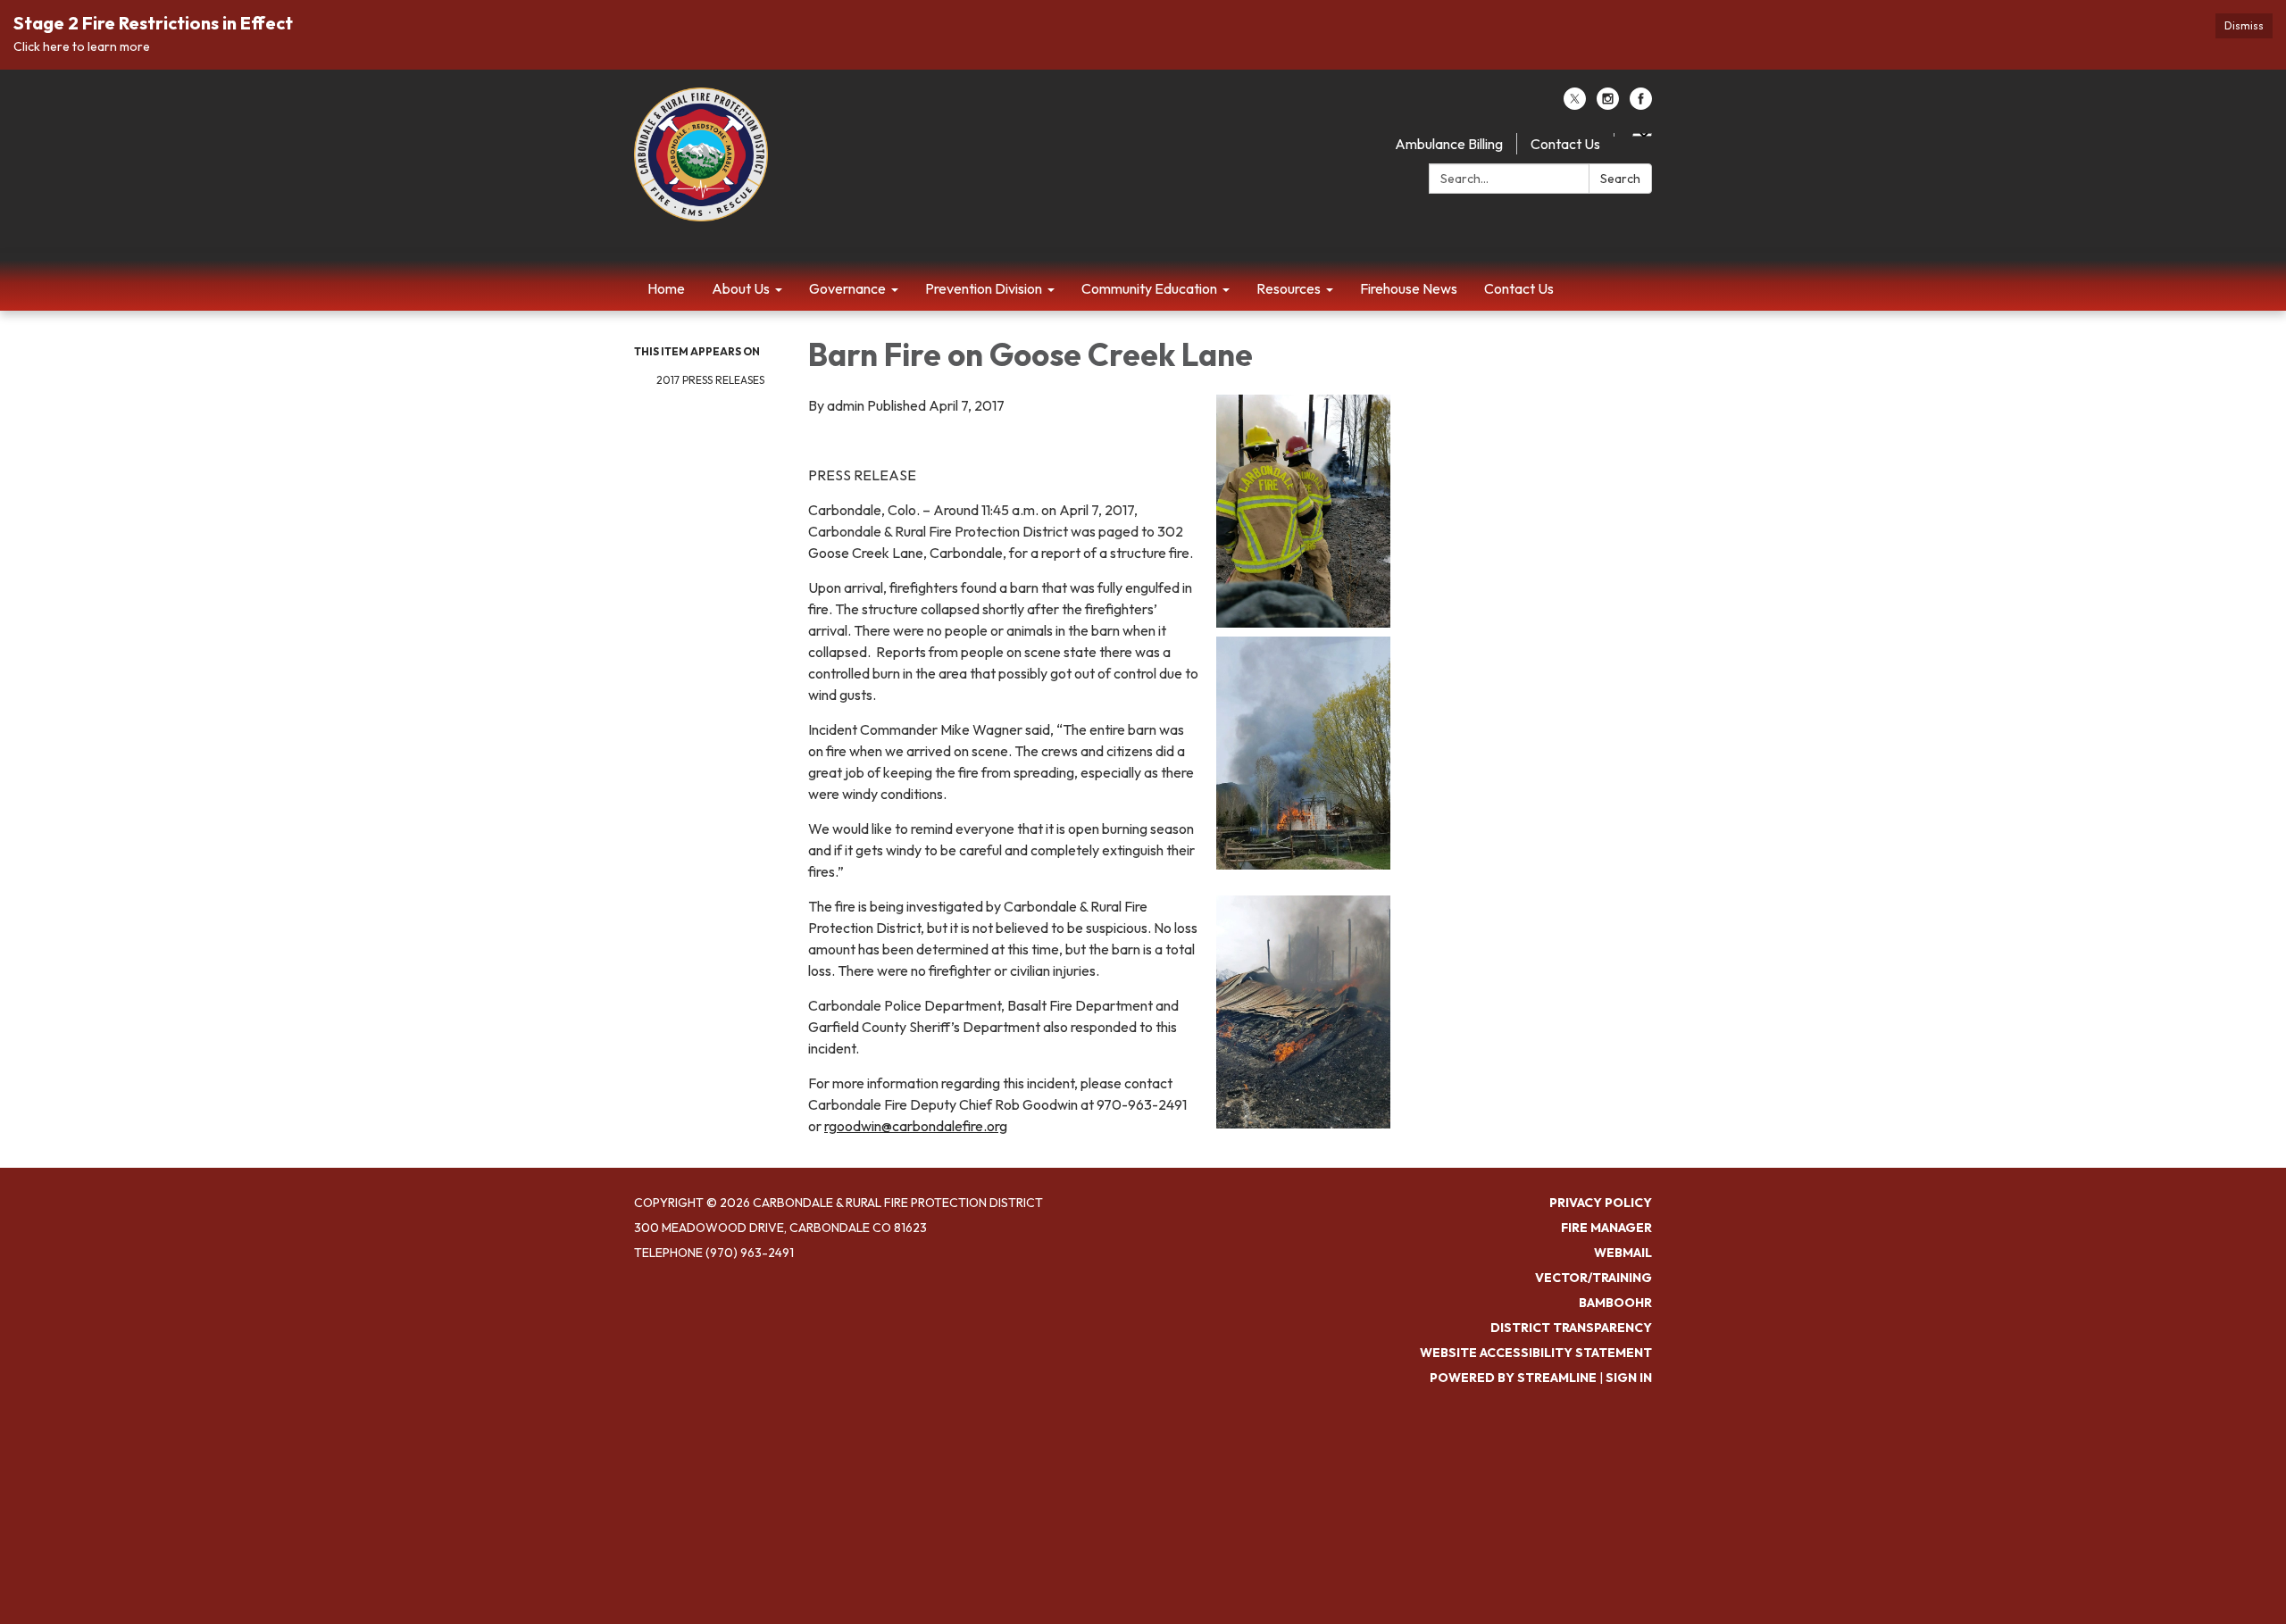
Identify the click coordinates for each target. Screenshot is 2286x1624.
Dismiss (2244, 25)
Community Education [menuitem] (1149, 288)
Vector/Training (1594, 1278)
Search (1620, 179)
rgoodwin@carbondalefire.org (916, 1126)
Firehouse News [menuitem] (1409, 288)
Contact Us (1565, 144)
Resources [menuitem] (1289, 288)
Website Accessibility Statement (1536, 1353)
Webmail (1623, 1253)
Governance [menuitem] (847, 288)
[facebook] (1641, 104)
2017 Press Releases (710, 380)
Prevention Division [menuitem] (984, 288)
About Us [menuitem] (741, 288)
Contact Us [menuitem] (1519, 288)
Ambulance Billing (1449, 144)
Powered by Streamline (1513, 1378)
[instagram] (1608, 104)
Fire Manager (1606, 1228)
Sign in (1629, 1378)
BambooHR (1615, 1303)
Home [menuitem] (666, 288)
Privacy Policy (1601, 1203)
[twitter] (1575, 104)
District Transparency (1571, 1328)
